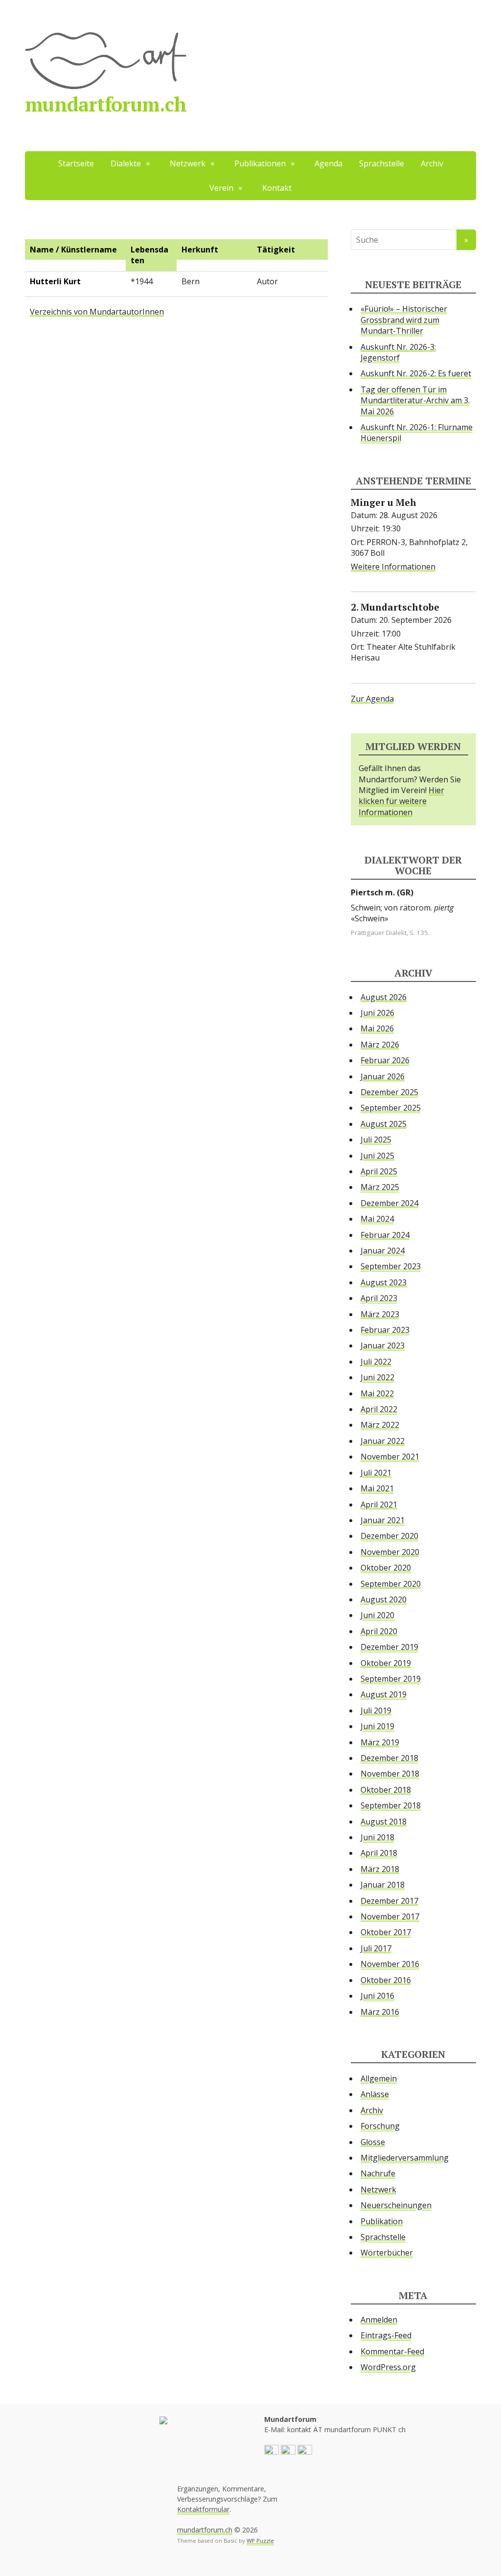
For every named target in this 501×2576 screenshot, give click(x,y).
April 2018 (379, 1853)
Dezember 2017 (389, 1901)
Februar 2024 (385, 1235)
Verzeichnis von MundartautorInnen (97, 312)
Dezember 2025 (389, 1092)
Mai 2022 (377, 1393)
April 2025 (379, 1171)
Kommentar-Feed (392, 2351)
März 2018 (380, 1869)
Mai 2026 (377, 1028)
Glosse (373, 2142)
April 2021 (379, 1505)
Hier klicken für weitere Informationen (401, 801)
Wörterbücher (387, 2253)
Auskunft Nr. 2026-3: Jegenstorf (398, 352)
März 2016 (380, 2012)
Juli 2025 (376, 1140)
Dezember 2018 (389, 1758)
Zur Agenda (372, 699)
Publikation (382, 2221)
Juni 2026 (377, 1013)
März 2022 (380, 1425)
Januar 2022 (383, 1441)
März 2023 (380, 1314)
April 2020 (379, 1631)
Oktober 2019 (386, 1663)
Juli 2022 (376, 1362)
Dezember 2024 (389, 1203)
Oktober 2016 (386, 1980)
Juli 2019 (376, 1710)
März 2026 (380, 1045)
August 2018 (384, 1822)
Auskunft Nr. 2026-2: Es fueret (416, 373)
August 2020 (384, 1599)
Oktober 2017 (386, 1932)
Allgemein (379, 2078)
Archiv (432, 163)
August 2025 (384, 1124)
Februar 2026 (385, 1060)
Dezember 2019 (389, 1647)
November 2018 (390, 1774)
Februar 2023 (385, 1330)
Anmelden (379, 2320)
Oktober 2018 (386, 1790)
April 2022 (379, 1409)
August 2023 (384, 1282)
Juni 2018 (377, 1837)
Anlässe (375, 2094)
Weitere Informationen (393, 567)
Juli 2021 (376, 1473)
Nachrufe (378, 2173)
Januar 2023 (383, 1345)
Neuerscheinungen (396, 2205)
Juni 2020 (377, 1615)
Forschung (380, 2126)
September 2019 (391, 1679)
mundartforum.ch (106, 104)
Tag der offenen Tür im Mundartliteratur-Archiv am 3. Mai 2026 (415, 400)
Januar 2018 (383, 1885)
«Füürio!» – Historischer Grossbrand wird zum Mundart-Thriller (404, 320)
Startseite (76, 163)
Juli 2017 (376, 1948)
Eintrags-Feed (386, 2335)
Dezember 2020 (389, 1536)
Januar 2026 (383, 1076)
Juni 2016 (377, 1996)
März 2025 (380, 1187)
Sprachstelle (382, 163)
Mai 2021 (377, 1488)
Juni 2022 (377, 1377)
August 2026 (384, 997)
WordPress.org (388, 2367)
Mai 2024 (377, 1219)
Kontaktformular (203, 2509)
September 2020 (391, 1584)
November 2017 (390, 1916)
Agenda (329, 163)
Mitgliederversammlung (405, 2158)
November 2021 (390, 1457)
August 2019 (384, 1694)
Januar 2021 (383, 1520)
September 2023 (391, 1266)
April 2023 (379, 1298)
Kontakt (277, 188)
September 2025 (391, 1108)
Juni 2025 (377, 1156)
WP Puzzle (260, 2541)
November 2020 (390, 1552)
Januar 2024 (383, 1251)
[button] (272, 2451)
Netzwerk (378, 2189)
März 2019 (380, 1742)
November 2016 (390, 1964)
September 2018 (391, 1805)
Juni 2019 (377, 1726)
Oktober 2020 (386, 1568)
